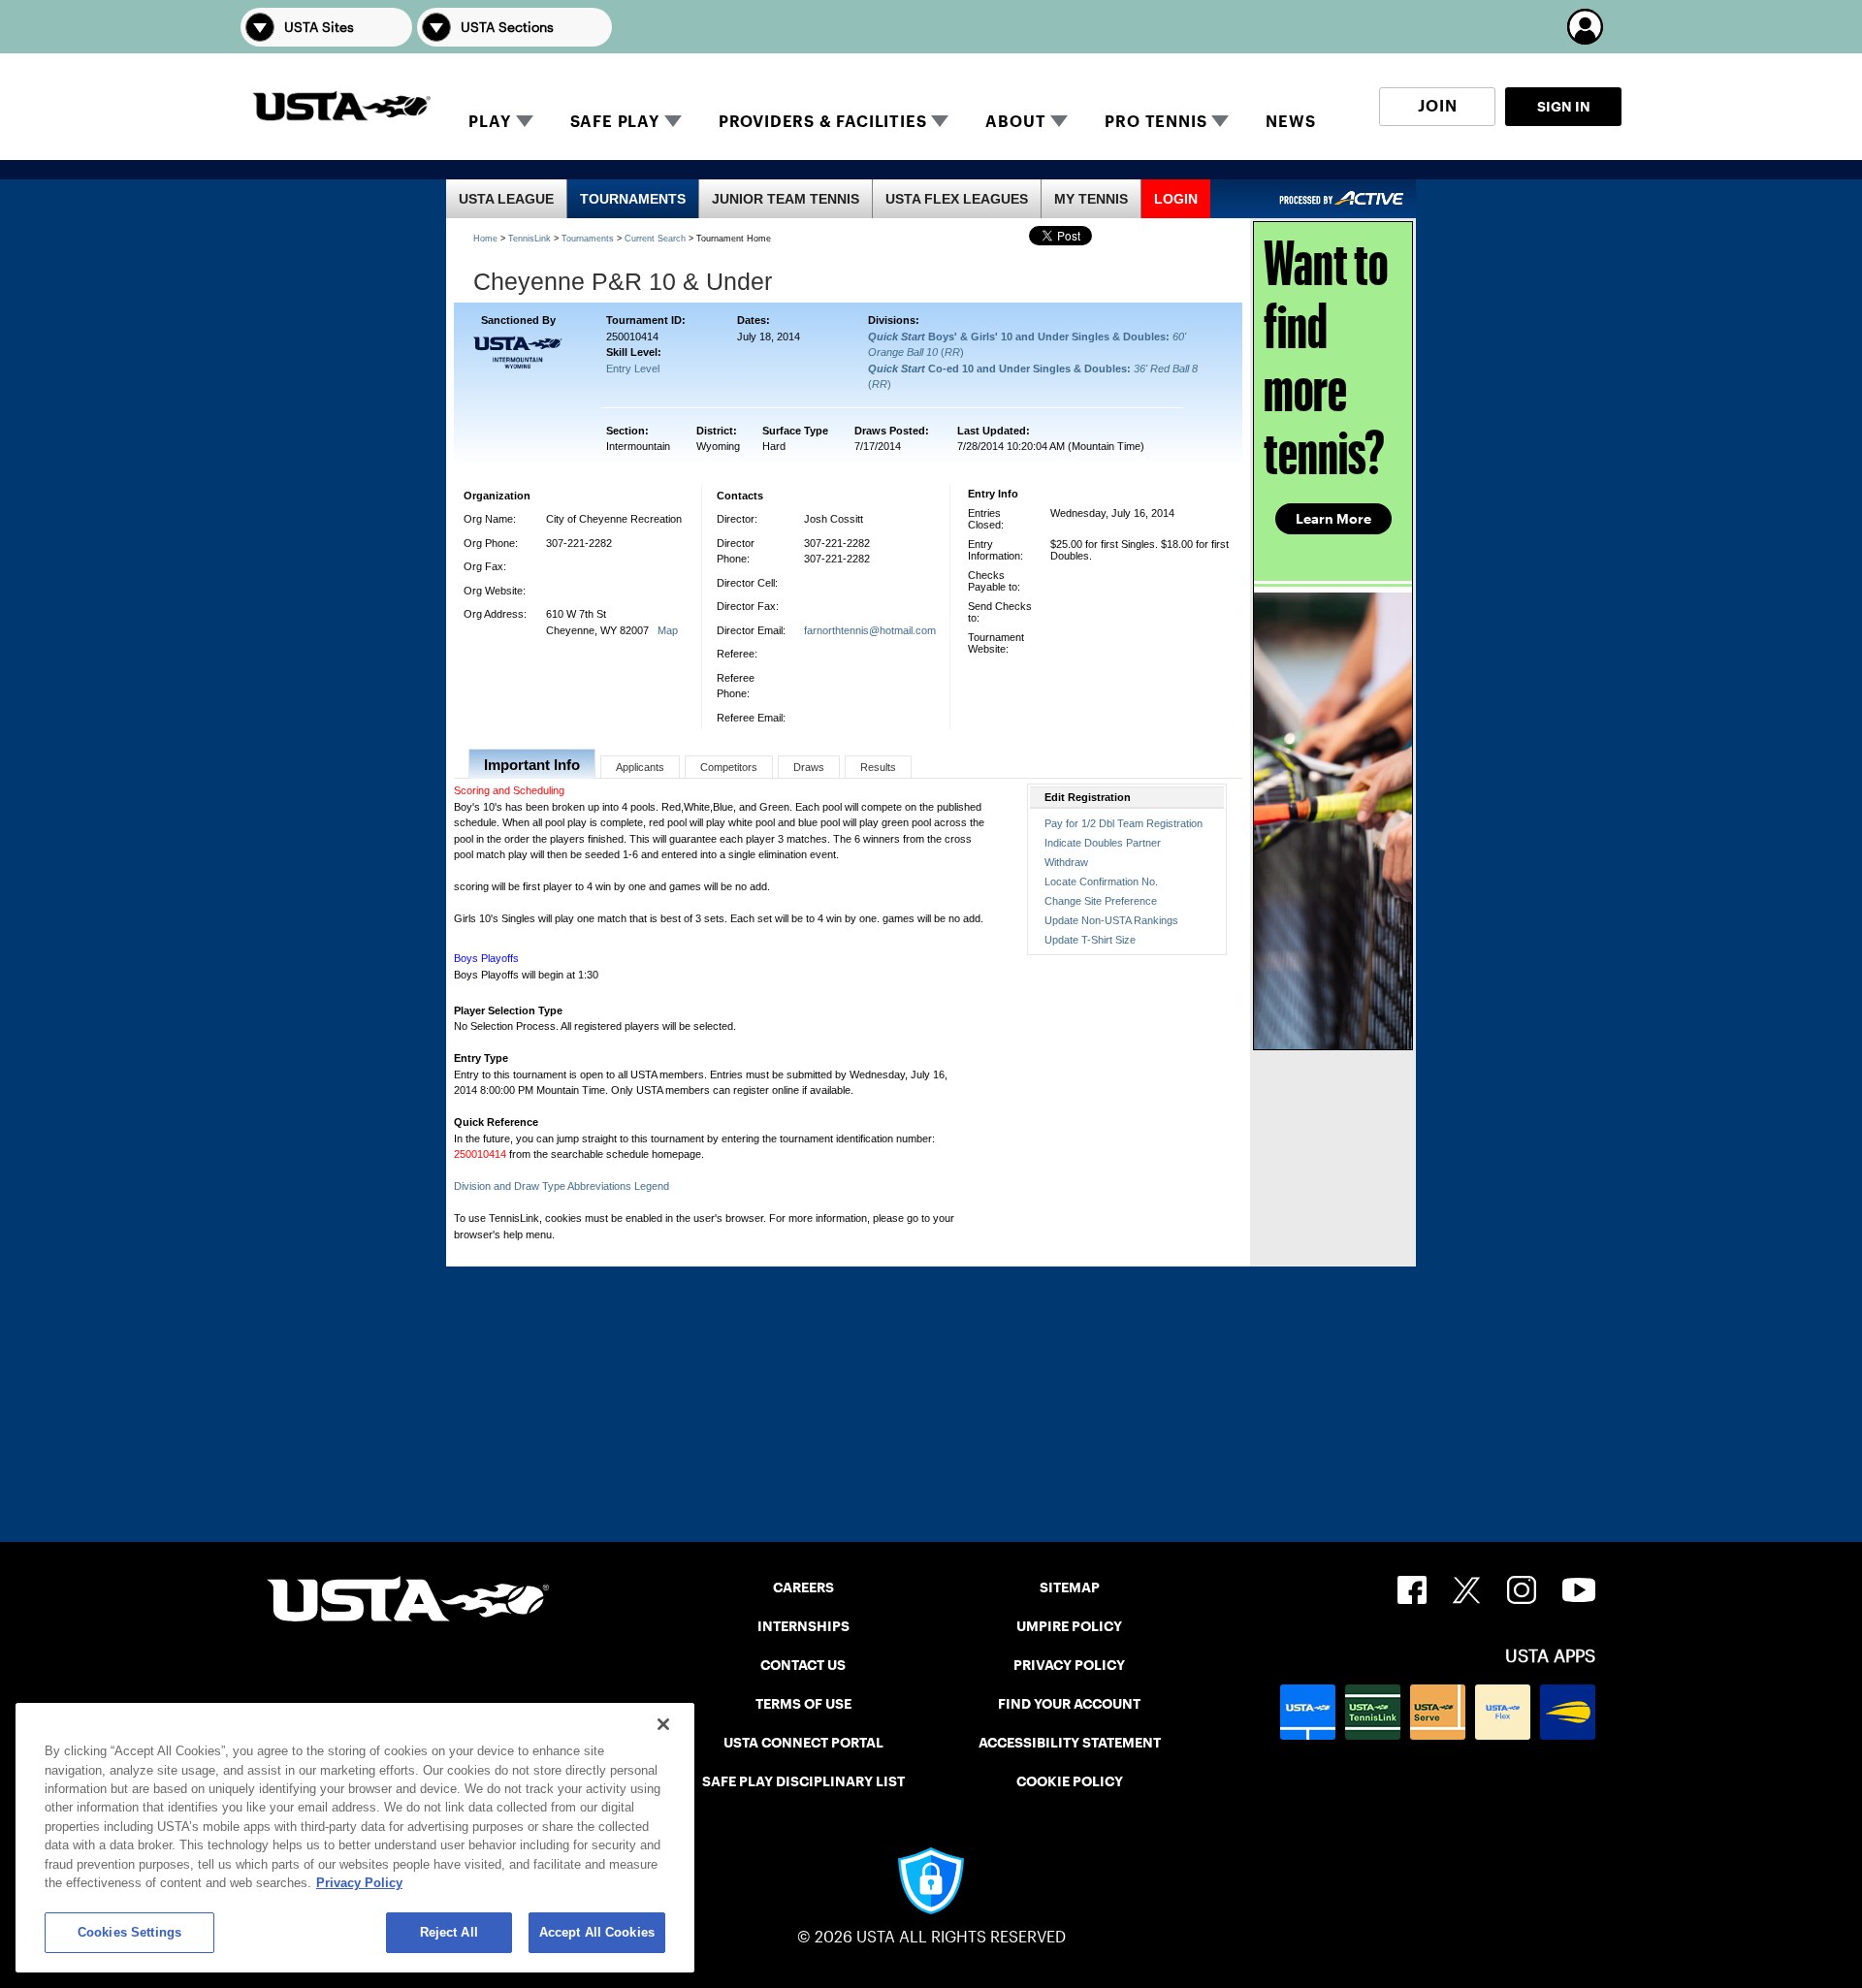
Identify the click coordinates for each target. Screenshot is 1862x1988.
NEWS (1290, 122)
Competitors (729, 767)
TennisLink (530, 239)
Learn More (1333, 519)
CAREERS (803, 1587)
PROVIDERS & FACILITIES (823, 122)
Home (485, 239)
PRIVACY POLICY (1069, 1665)
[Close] (663, 1724)
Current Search (655, 239)
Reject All (449, 1932)
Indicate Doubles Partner (1103, 843)
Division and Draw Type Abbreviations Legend (562, 1186)
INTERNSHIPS (803, 1626)
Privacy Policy (359, 1884)
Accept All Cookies (597, 1932)
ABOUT (1015, 122)
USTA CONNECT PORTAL (803, 1743)
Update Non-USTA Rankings (1111, 920)
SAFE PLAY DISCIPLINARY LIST (803, 1781)
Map (668, 630)
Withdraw (1066, 862)
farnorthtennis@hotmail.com (870, 630)
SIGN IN (1564, 107)
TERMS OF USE (803, 1704)
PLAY (489, 122)
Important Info (532, 765)
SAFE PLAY (615, 122)
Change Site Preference (1101, 901)
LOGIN (1176, 199)
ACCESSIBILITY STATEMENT (1070, 1743)
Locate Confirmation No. (1101, 882)
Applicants (640, 767)
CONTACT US (803, 1665)
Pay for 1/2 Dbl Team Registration (1124, 823)
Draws (809, 767)
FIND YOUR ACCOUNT (1069, 1704)
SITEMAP (1070, 1587)
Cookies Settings (129, 1932)
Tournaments (588, 239)
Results (878, 767)
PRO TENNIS (1156, 122)
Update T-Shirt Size (1090, 940)
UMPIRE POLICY (1069, 1626)
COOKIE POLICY (1070, 1781)
